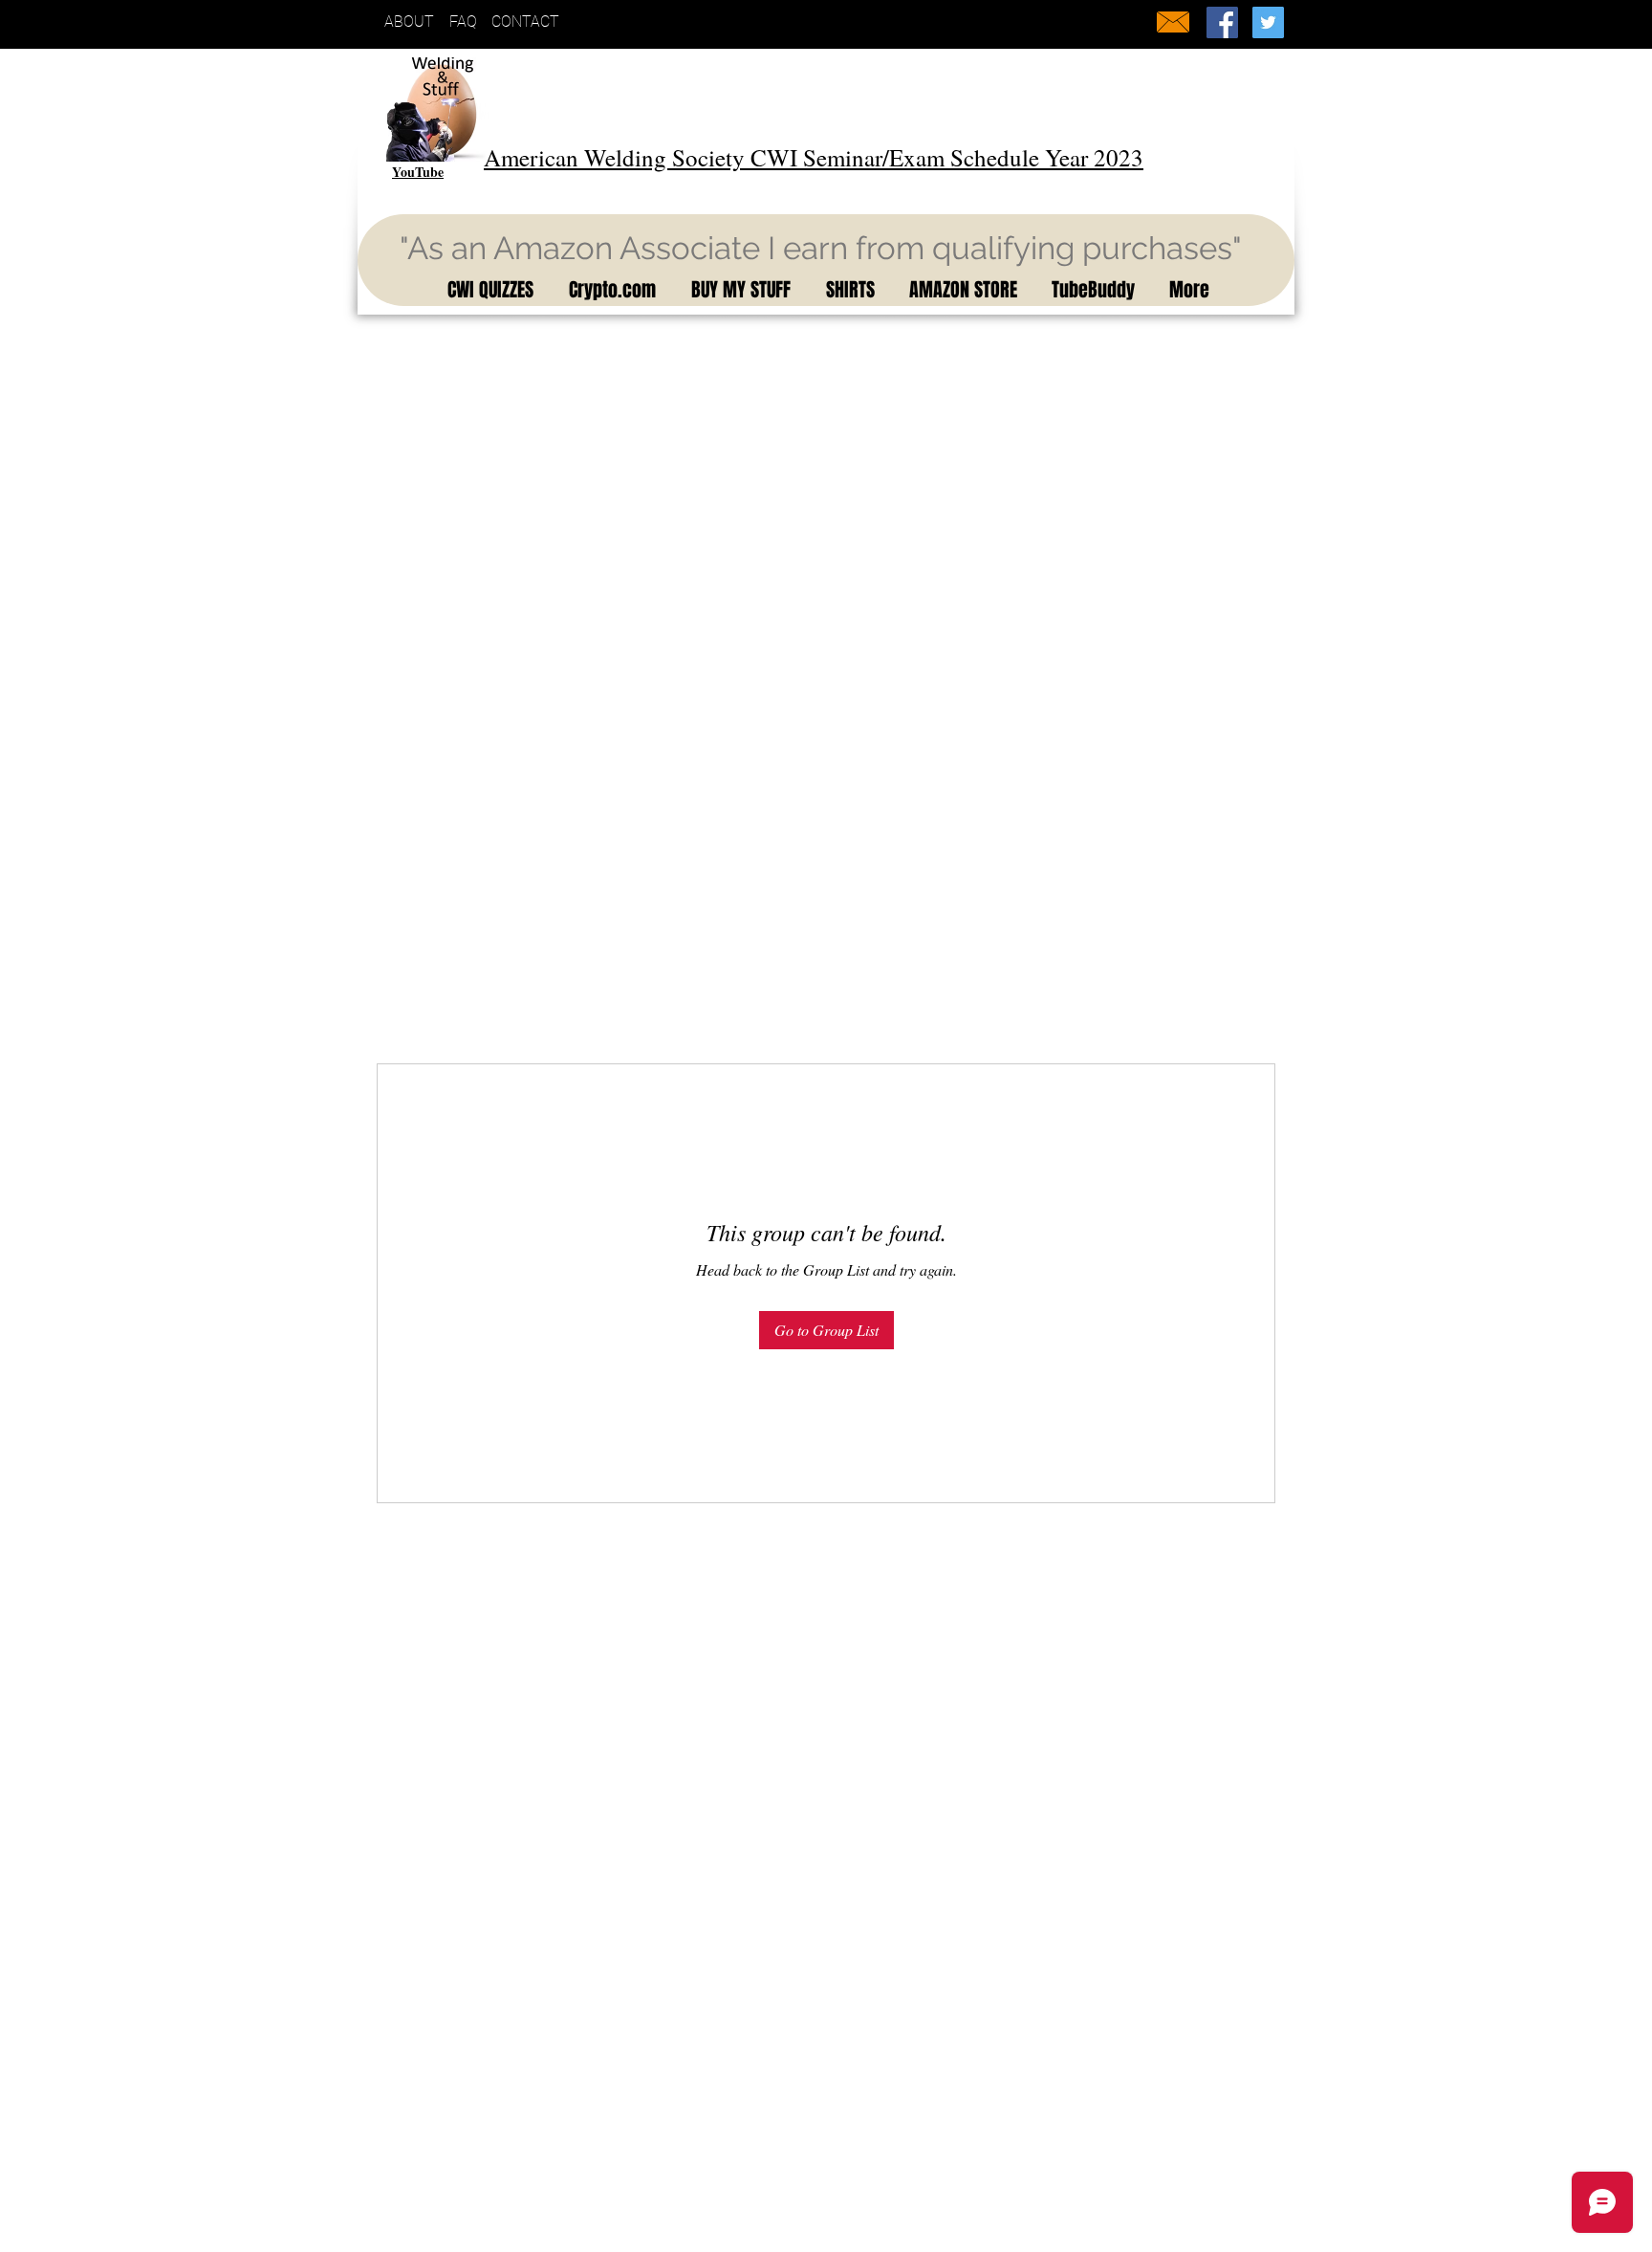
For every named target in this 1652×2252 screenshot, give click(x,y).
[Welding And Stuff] (1222, 22)
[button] (487, 290)
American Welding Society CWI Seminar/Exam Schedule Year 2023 (814, 157)
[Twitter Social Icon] (1268, 22)
